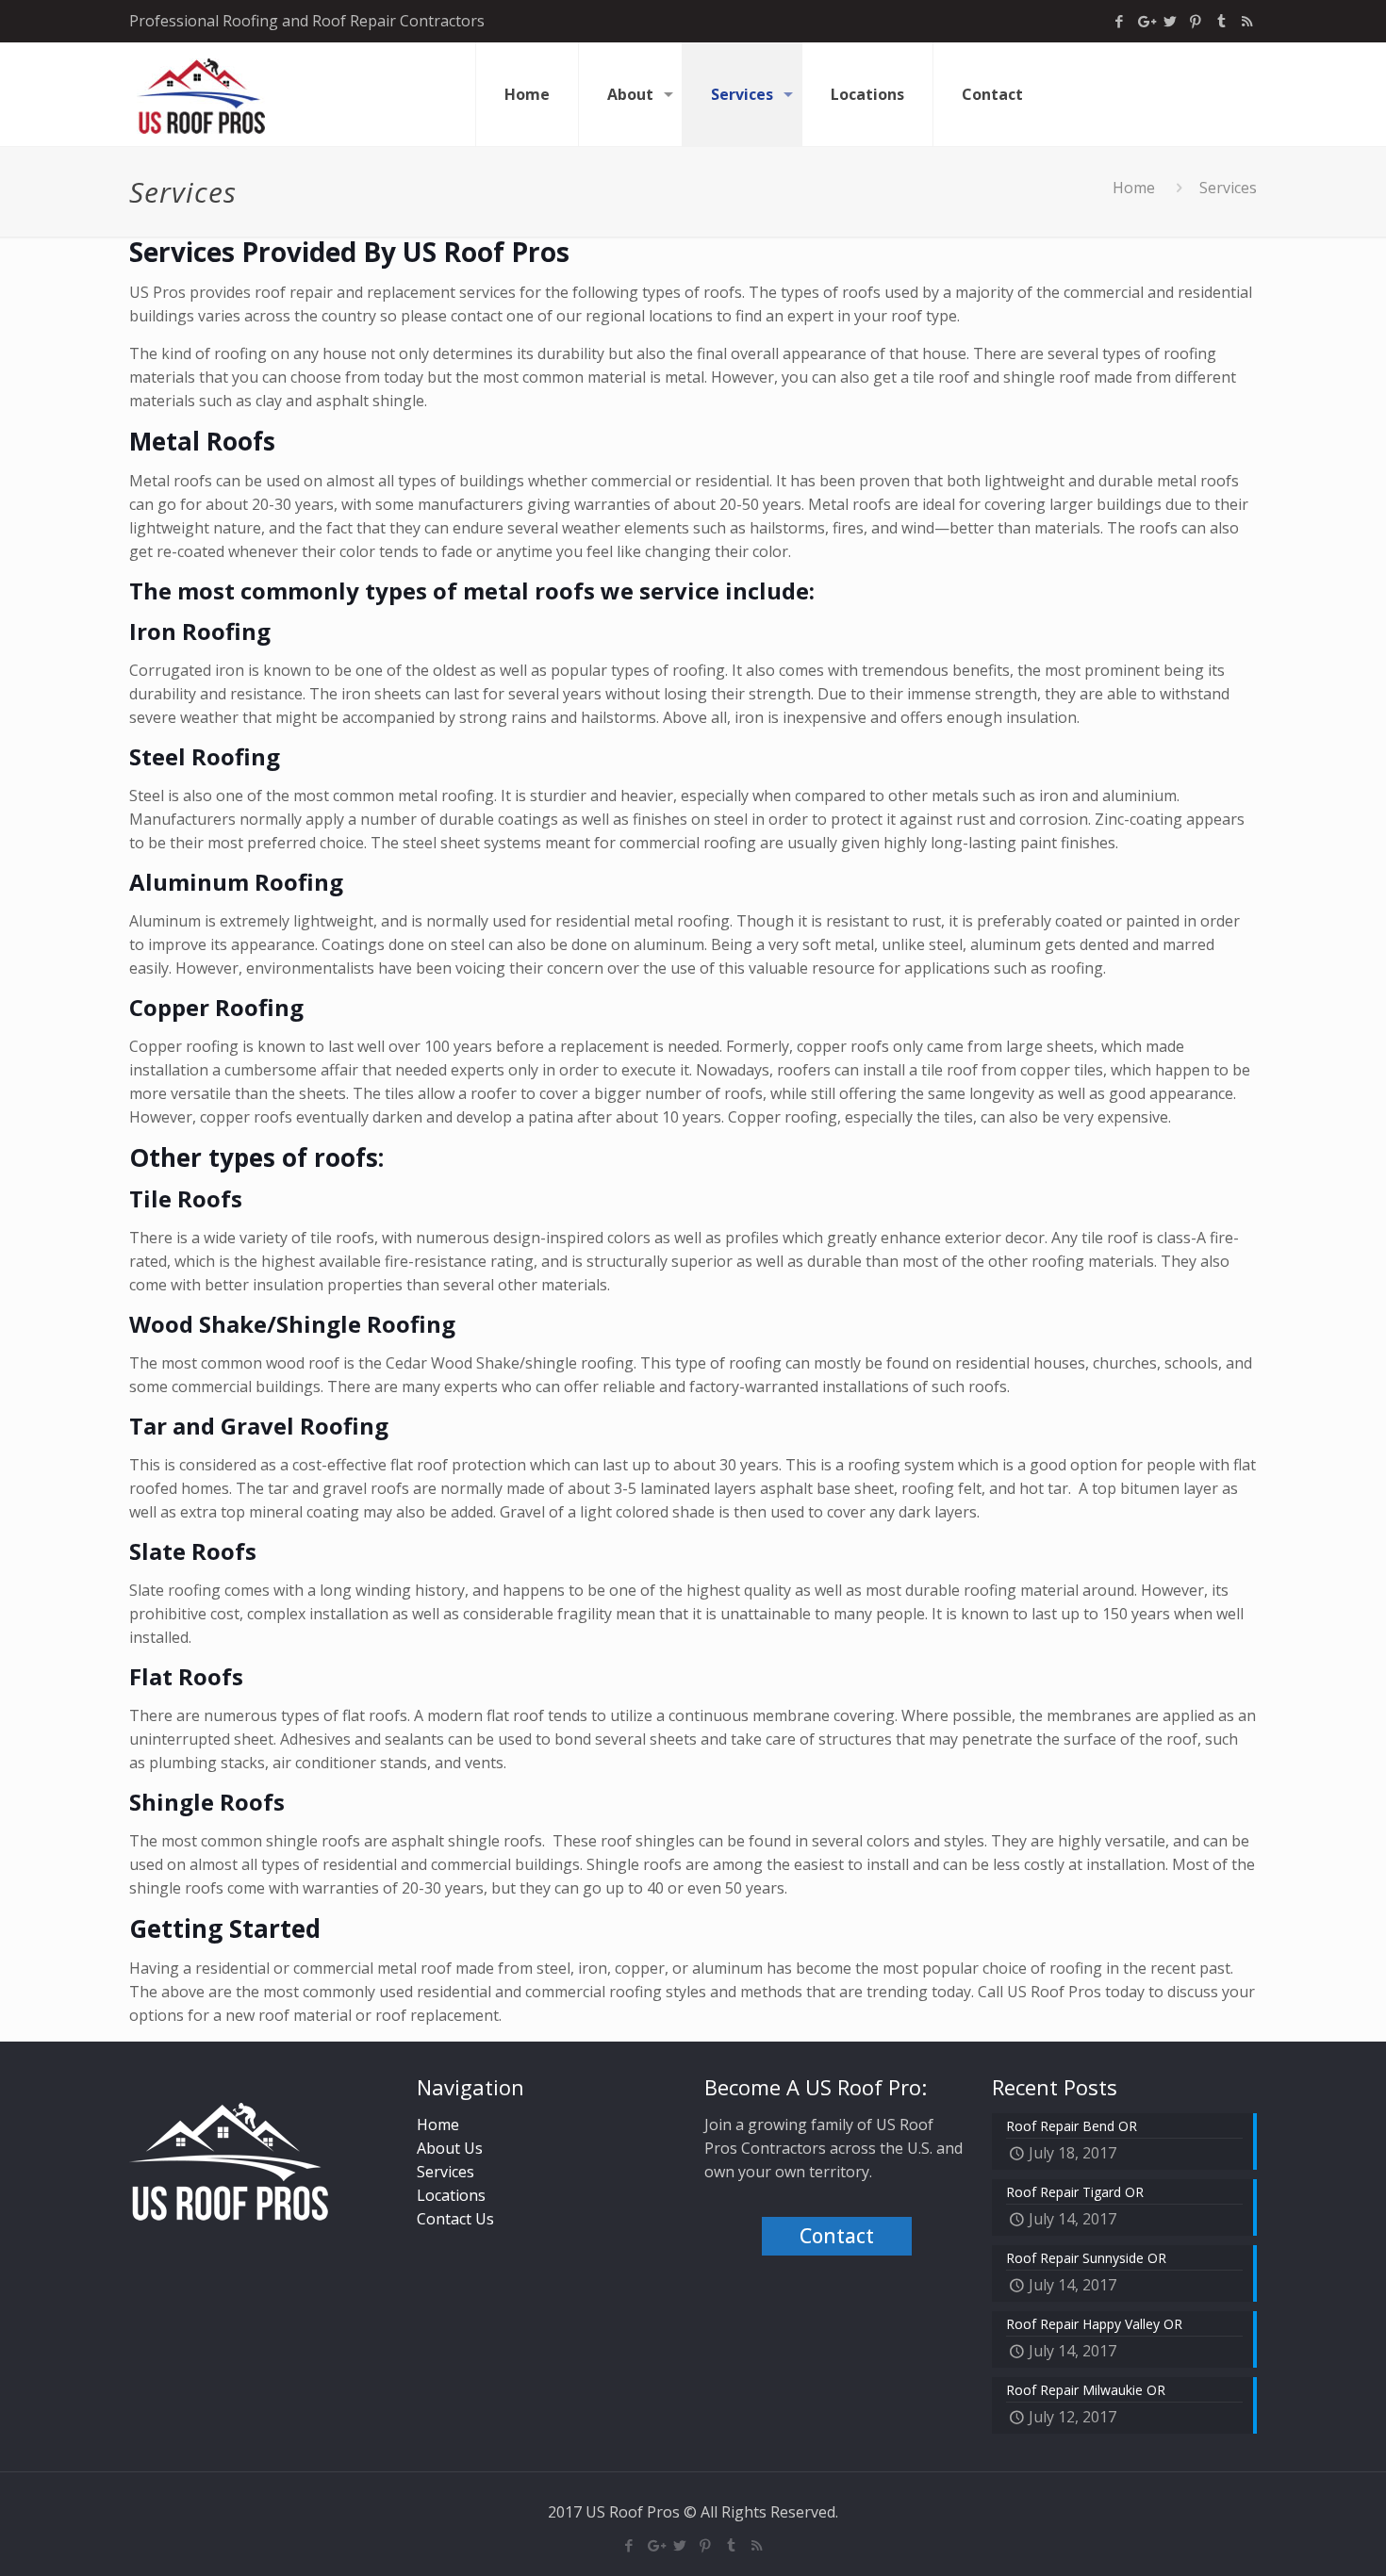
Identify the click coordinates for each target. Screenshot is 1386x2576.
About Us (450, 2148)
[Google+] (1145, 21)
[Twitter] (1171, 21)
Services (445, 2172)
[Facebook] (1120, 21)
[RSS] (1247, 21)
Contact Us (455, 2219)
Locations (451, 2195)
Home (1134, 188)
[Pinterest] (1196, 21)
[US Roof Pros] (201, 94)
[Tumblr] (1221, 21)
